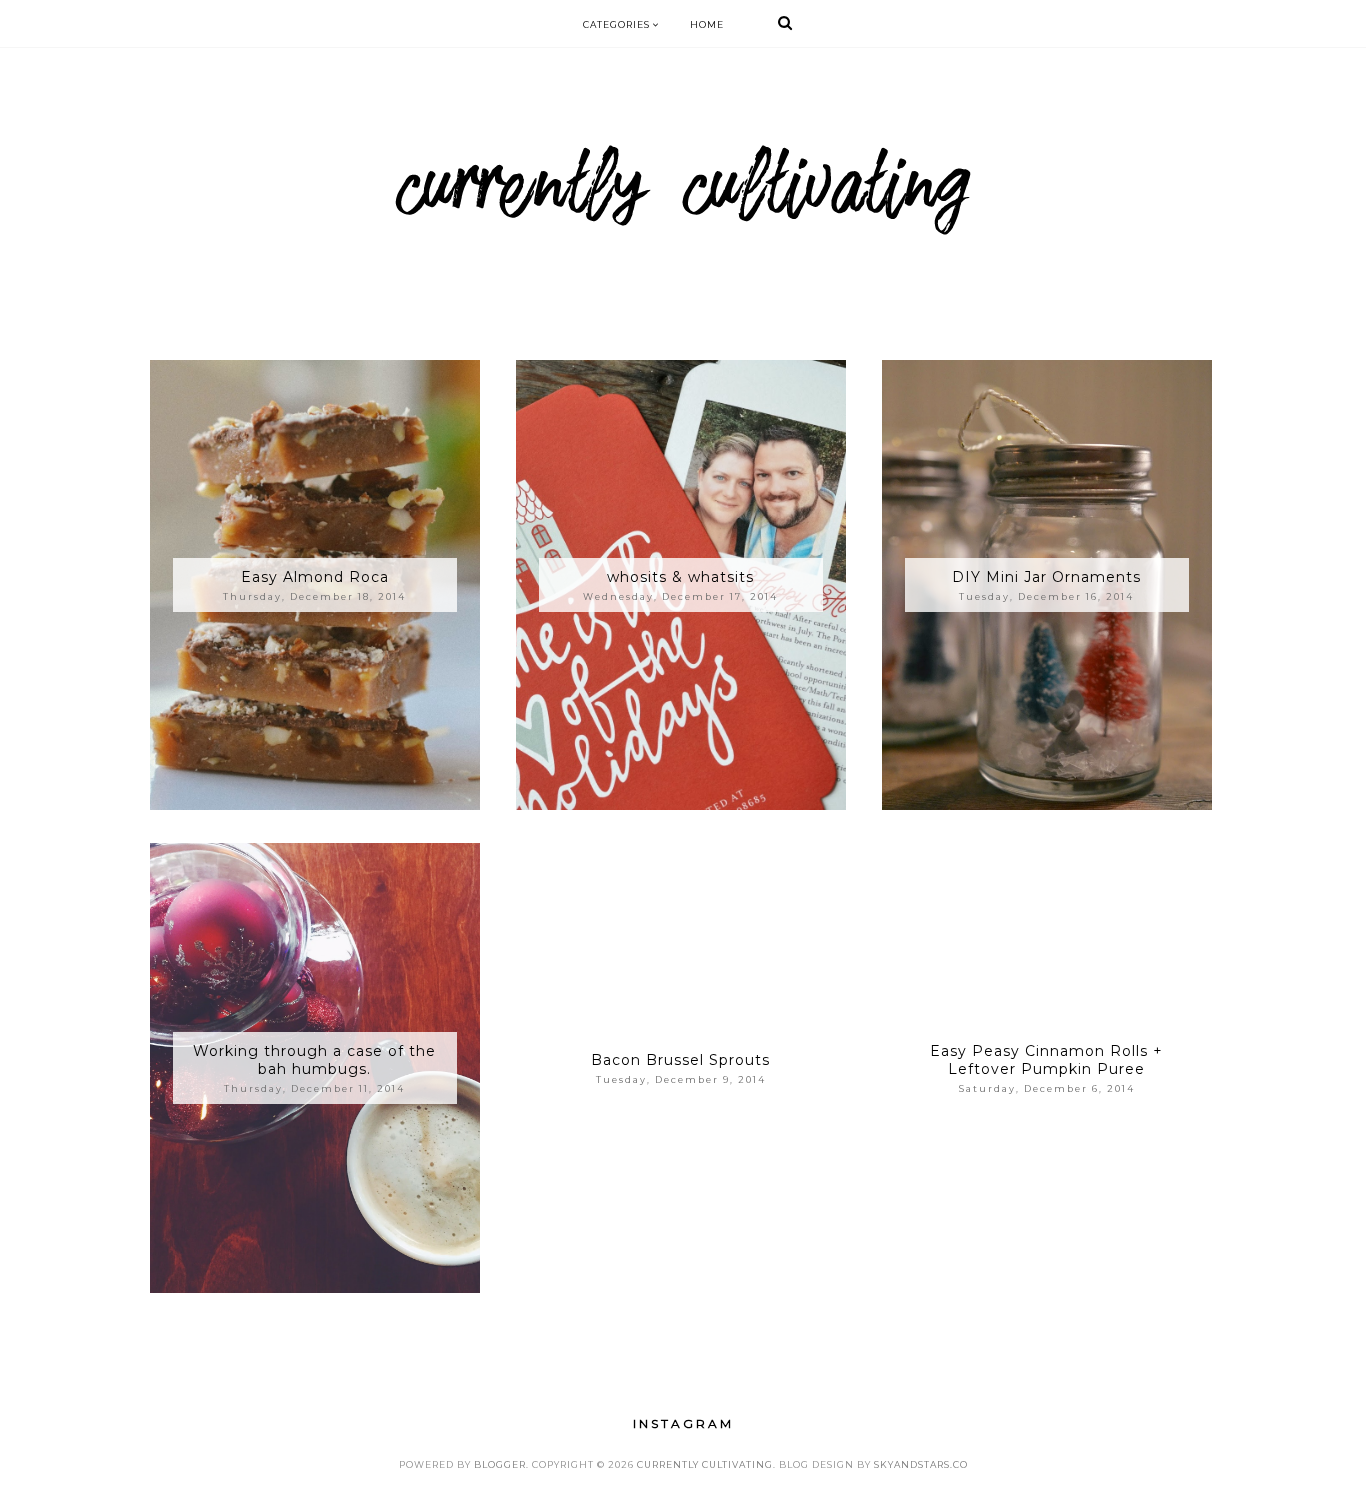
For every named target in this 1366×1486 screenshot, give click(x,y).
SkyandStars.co (921, 1464)
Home (707, 24)
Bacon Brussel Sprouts (680, 1060)
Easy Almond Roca (315, 577)
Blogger (500, 1464)
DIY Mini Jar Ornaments (1046, 577)
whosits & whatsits (680, 577)
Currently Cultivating (705, 1464)
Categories (618, 24)
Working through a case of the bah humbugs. (314, 1060)
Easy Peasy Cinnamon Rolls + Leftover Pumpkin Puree (1046, 1060)
